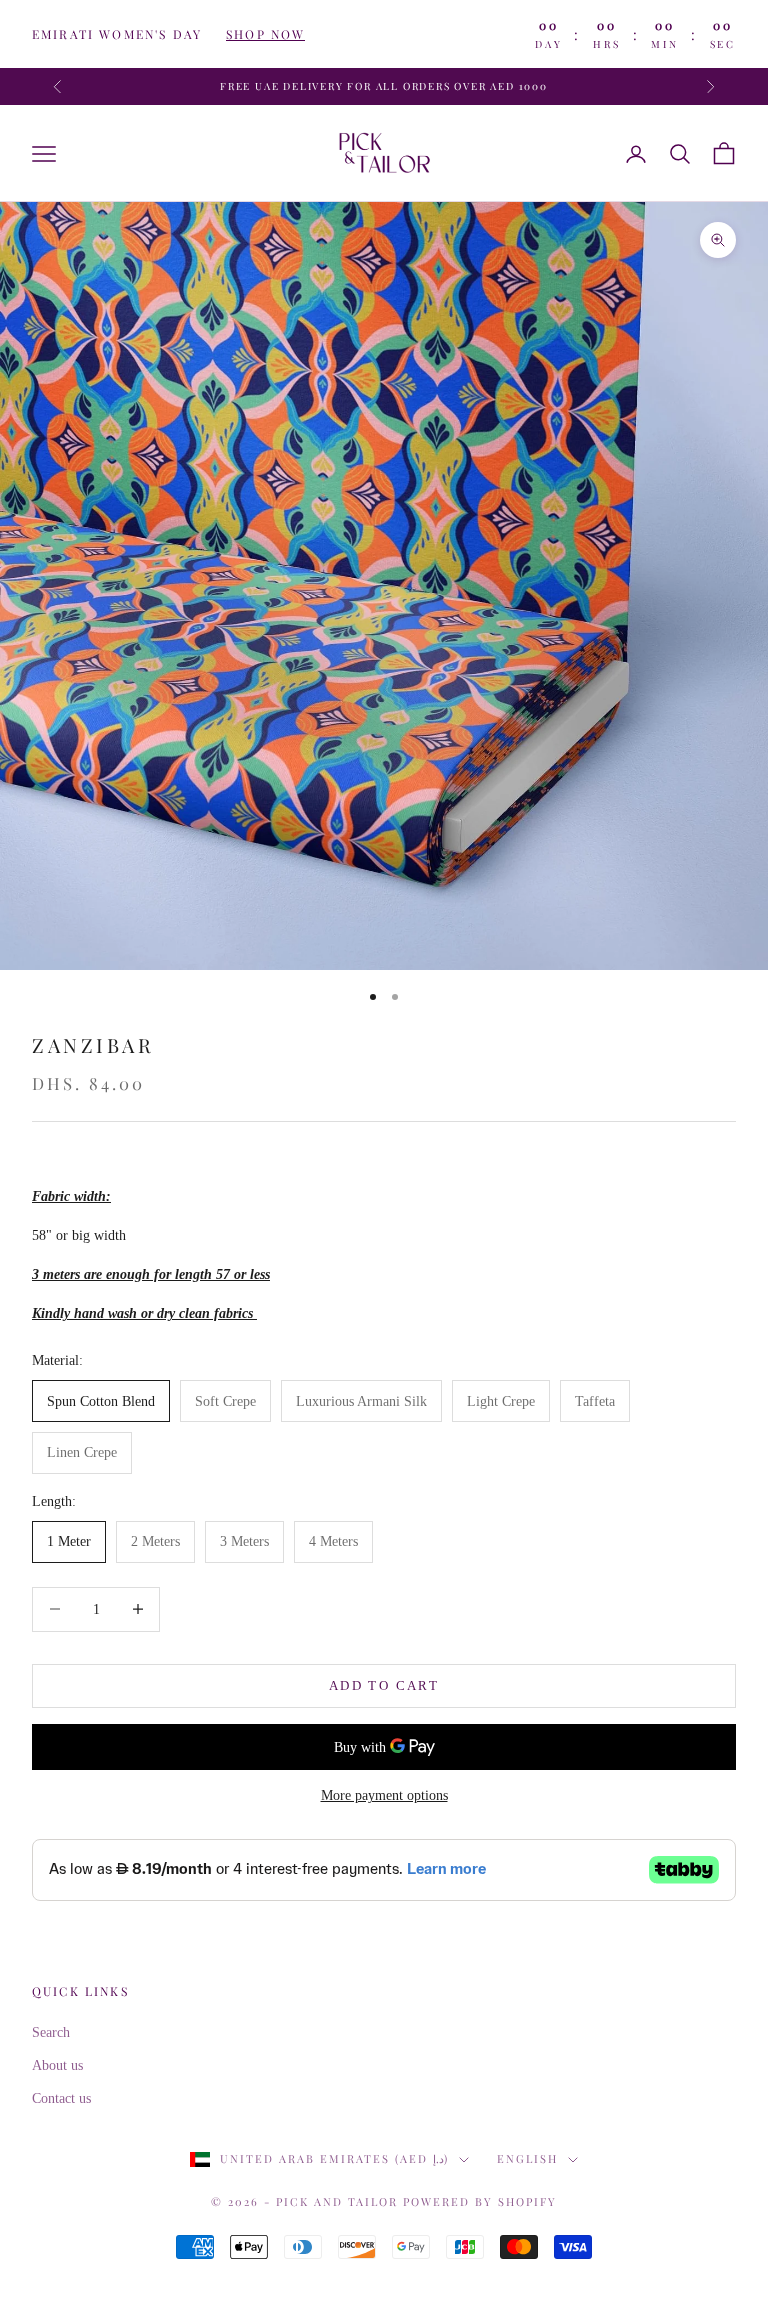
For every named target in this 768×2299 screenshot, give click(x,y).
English (527, 2158)
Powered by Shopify (480, 2201)
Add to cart (384, 1685)
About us (57, 2065)
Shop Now (265, 34)
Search (51, 2032)
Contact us (61, 2098)
